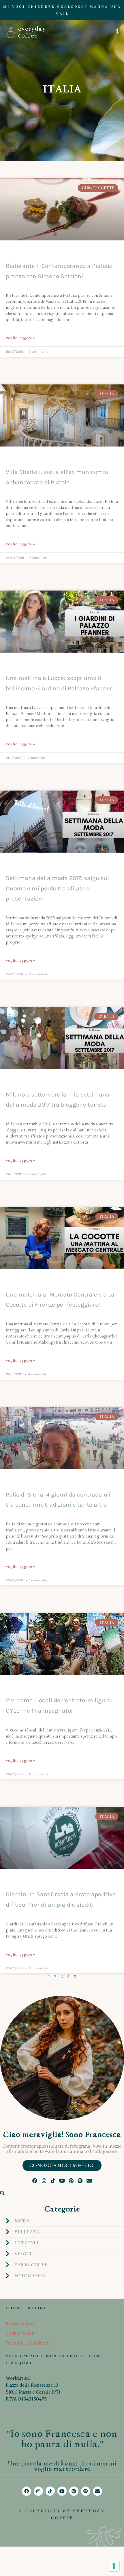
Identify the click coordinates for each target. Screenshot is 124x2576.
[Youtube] (62, 2180)
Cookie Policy (20, 2333)
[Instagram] (44, 2180)
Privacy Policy (20, 2323)
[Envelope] (89, 2180)
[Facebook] (35, 2180)
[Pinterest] (71, 2180)
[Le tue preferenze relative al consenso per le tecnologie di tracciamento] (114, 2566)
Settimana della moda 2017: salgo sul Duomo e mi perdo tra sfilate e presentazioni (57, 888)
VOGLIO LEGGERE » (20, 338)
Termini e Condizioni (28, 2343)
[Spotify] (80, 2180)
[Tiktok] (53, 2180)
